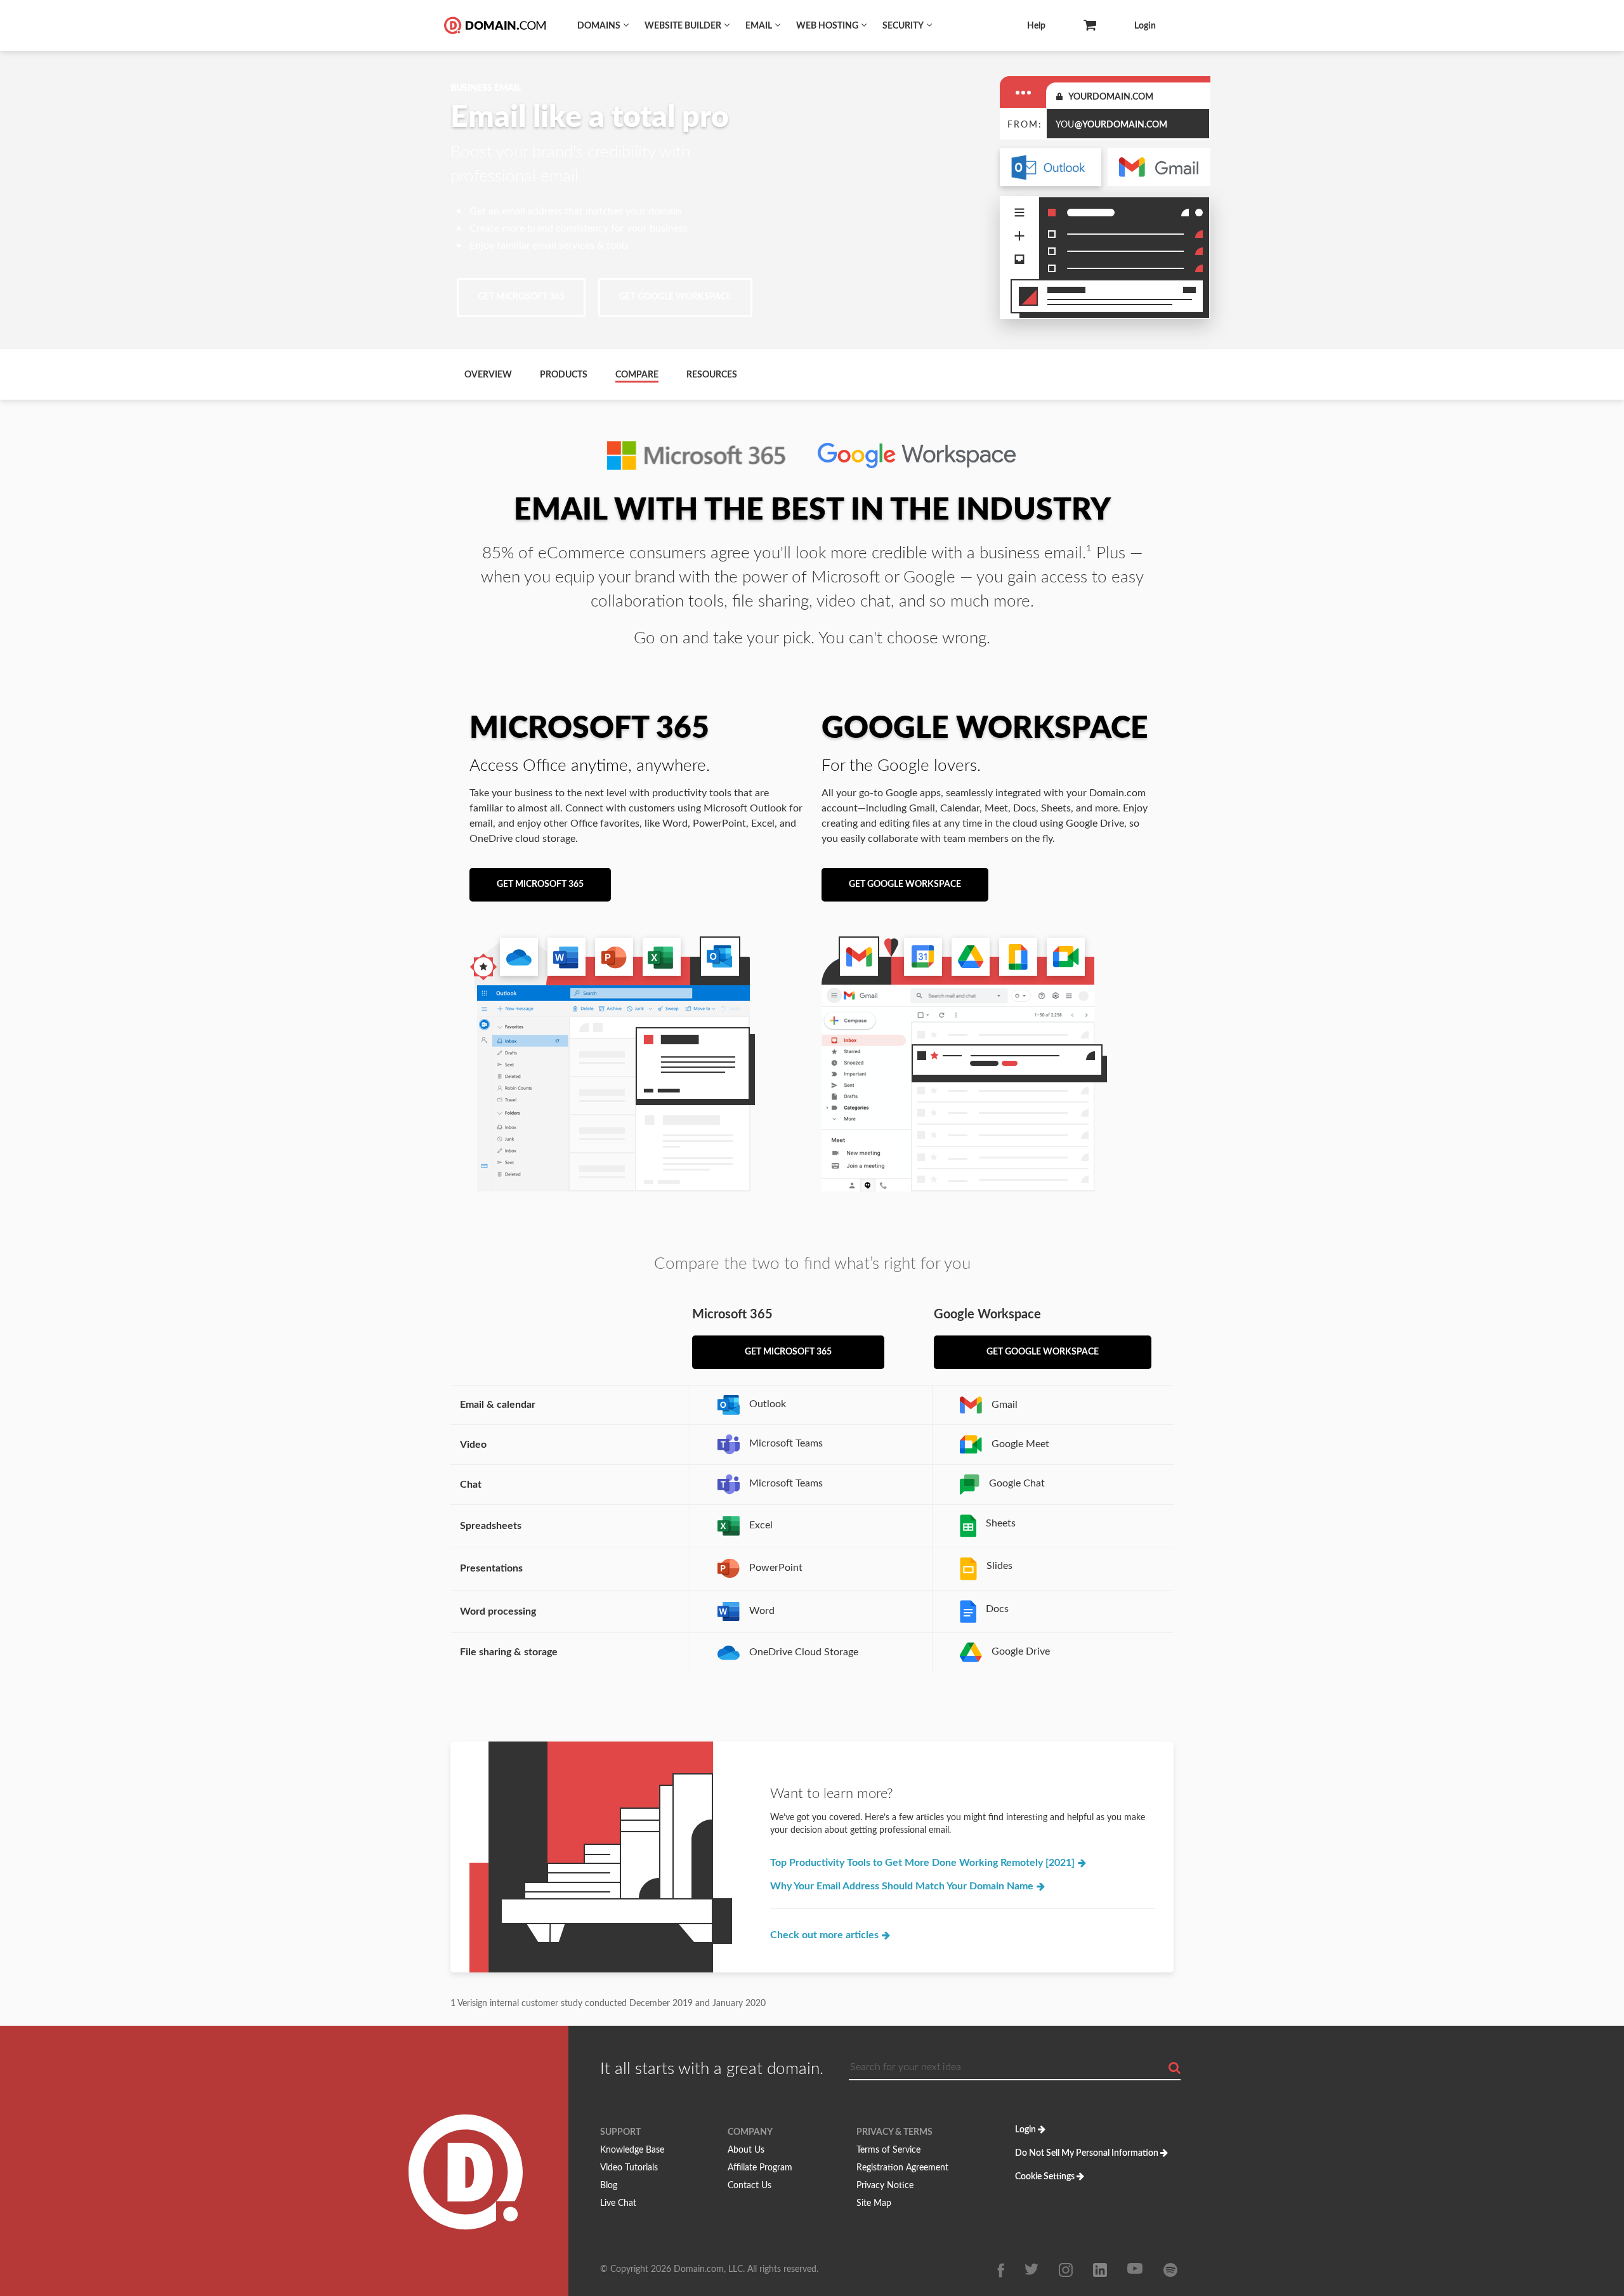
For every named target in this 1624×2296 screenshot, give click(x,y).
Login (1145, 26)
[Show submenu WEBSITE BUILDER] (727, 24)
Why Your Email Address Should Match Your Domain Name (902, 1886)
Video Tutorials (629, 2168)
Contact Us (750, 2186)
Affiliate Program (760, 2168)
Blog (609, 2186)
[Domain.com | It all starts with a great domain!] (493, 25)
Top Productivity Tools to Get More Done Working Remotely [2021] (924, 1863)
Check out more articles (826, 1935)
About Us (746, 2150)
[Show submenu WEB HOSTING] (864, 24)
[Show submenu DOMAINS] (626, 24)
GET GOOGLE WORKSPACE (675, 297)
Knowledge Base (632, 2150)
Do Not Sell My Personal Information (1087, 2153)
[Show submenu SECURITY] (929, 24)
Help (1036, 26)
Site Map (874, 2203)
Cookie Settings (1045, 2177)
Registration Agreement (902, 2168)
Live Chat (618, 2203)
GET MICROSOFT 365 (521, 297)
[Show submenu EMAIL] (778, 24)
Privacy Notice (885, 2186)
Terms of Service (888, 2150)
